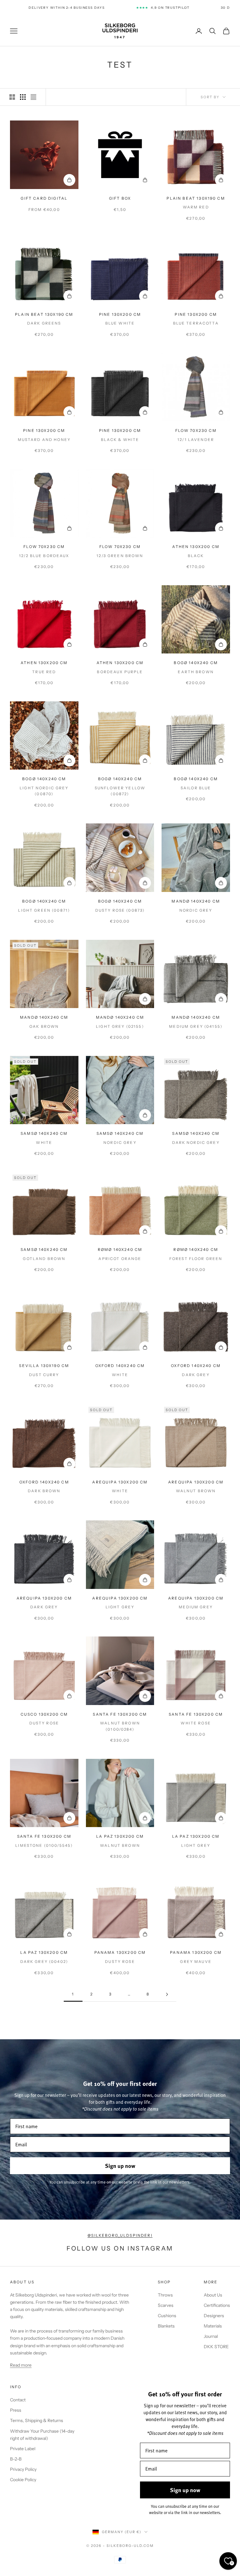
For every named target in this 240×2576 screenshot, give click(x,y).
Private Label (23, 2449)
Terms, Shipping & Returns (37, 2420)
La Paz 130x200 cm (120, 1836)
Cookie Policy (23, 2480)
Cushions (167, 2316)
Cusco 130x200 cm (44, 1714)
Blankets (166, 2326)
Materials (213, 2326)
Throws (165, 2295)
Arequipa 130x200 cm (120, 1482)
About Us (213, 2295)
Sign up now (120, 2166)
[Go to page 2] (167, 1994)
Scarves (166, 2305)
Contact (18, 2400)
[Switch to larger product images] (12, 97)
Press (16, 2410)
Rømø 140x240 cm (120, 1250)
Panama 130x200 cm (120, 1952)
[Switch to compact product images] (33, 97)
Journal (211, 2336)
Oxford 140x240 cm (120, 1366)
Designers (214, 2316)
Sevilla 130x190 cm (44, 1366)
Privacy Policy (23, 2469)
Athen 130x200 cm (196, 547)
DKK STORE (216, 2347)
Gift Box (120, 198)
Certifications (217, 2305)
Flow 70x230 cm (196, 430)
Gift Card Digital (44, 198)
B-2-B (16, 2459)
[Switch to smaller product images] (23, 97)
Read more (21, 2365)
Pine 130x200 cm (120, 314)
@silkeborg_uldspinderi (120, 2235)
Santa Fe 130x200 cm (120, 1714)
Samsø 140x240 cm (44, 1133)
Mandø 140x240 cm (196, 901)
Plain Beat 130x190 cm (196, 198)
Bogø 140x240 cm (196, 663)
